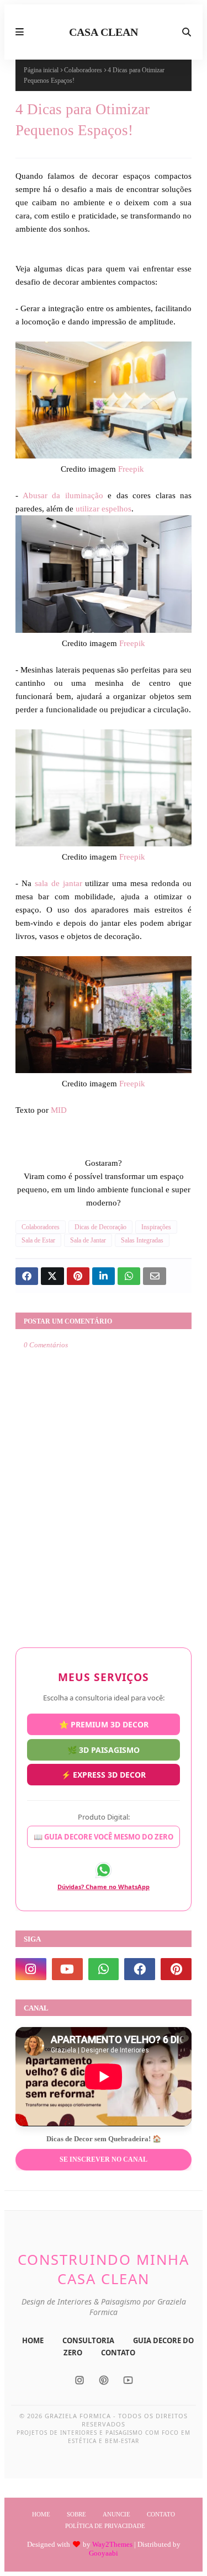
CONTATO (118, 2353)
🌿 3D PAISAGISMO (104, 1751)
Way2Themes (112, 2544)
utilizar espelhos (104, 509)
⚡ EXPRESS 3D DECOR (104, 1777)
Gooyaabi (104, 2553)
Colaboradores (83, 70)
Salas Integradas (142, 1240)
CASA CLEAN (104, 32)
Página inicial (41, 70)
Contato (161, 2514)
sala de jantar (57, 883)
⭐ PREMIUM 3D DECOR (104, 1724)
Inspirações (156, 1227)
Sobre (76, 2514)
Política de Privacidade (105, 2526)
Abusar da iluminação (63, 495)
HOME (33, 2340)
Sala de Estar (38, 1240)
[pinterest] (176, 1969)
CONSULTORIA (88, 2340)
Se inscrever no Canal (104, 2159)
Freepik (132, 469)
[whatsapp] (104, 1969)
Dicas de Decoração (100, 1227)
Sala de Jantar (88, 1240)
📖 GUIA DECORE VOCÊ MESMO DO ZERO (104, 1837)
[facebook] (140, 1969)
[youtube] (67, 1969)
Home (41, 2514)
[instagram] (31, 1969)
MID (58, 1110)
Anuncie (116, 2514)
